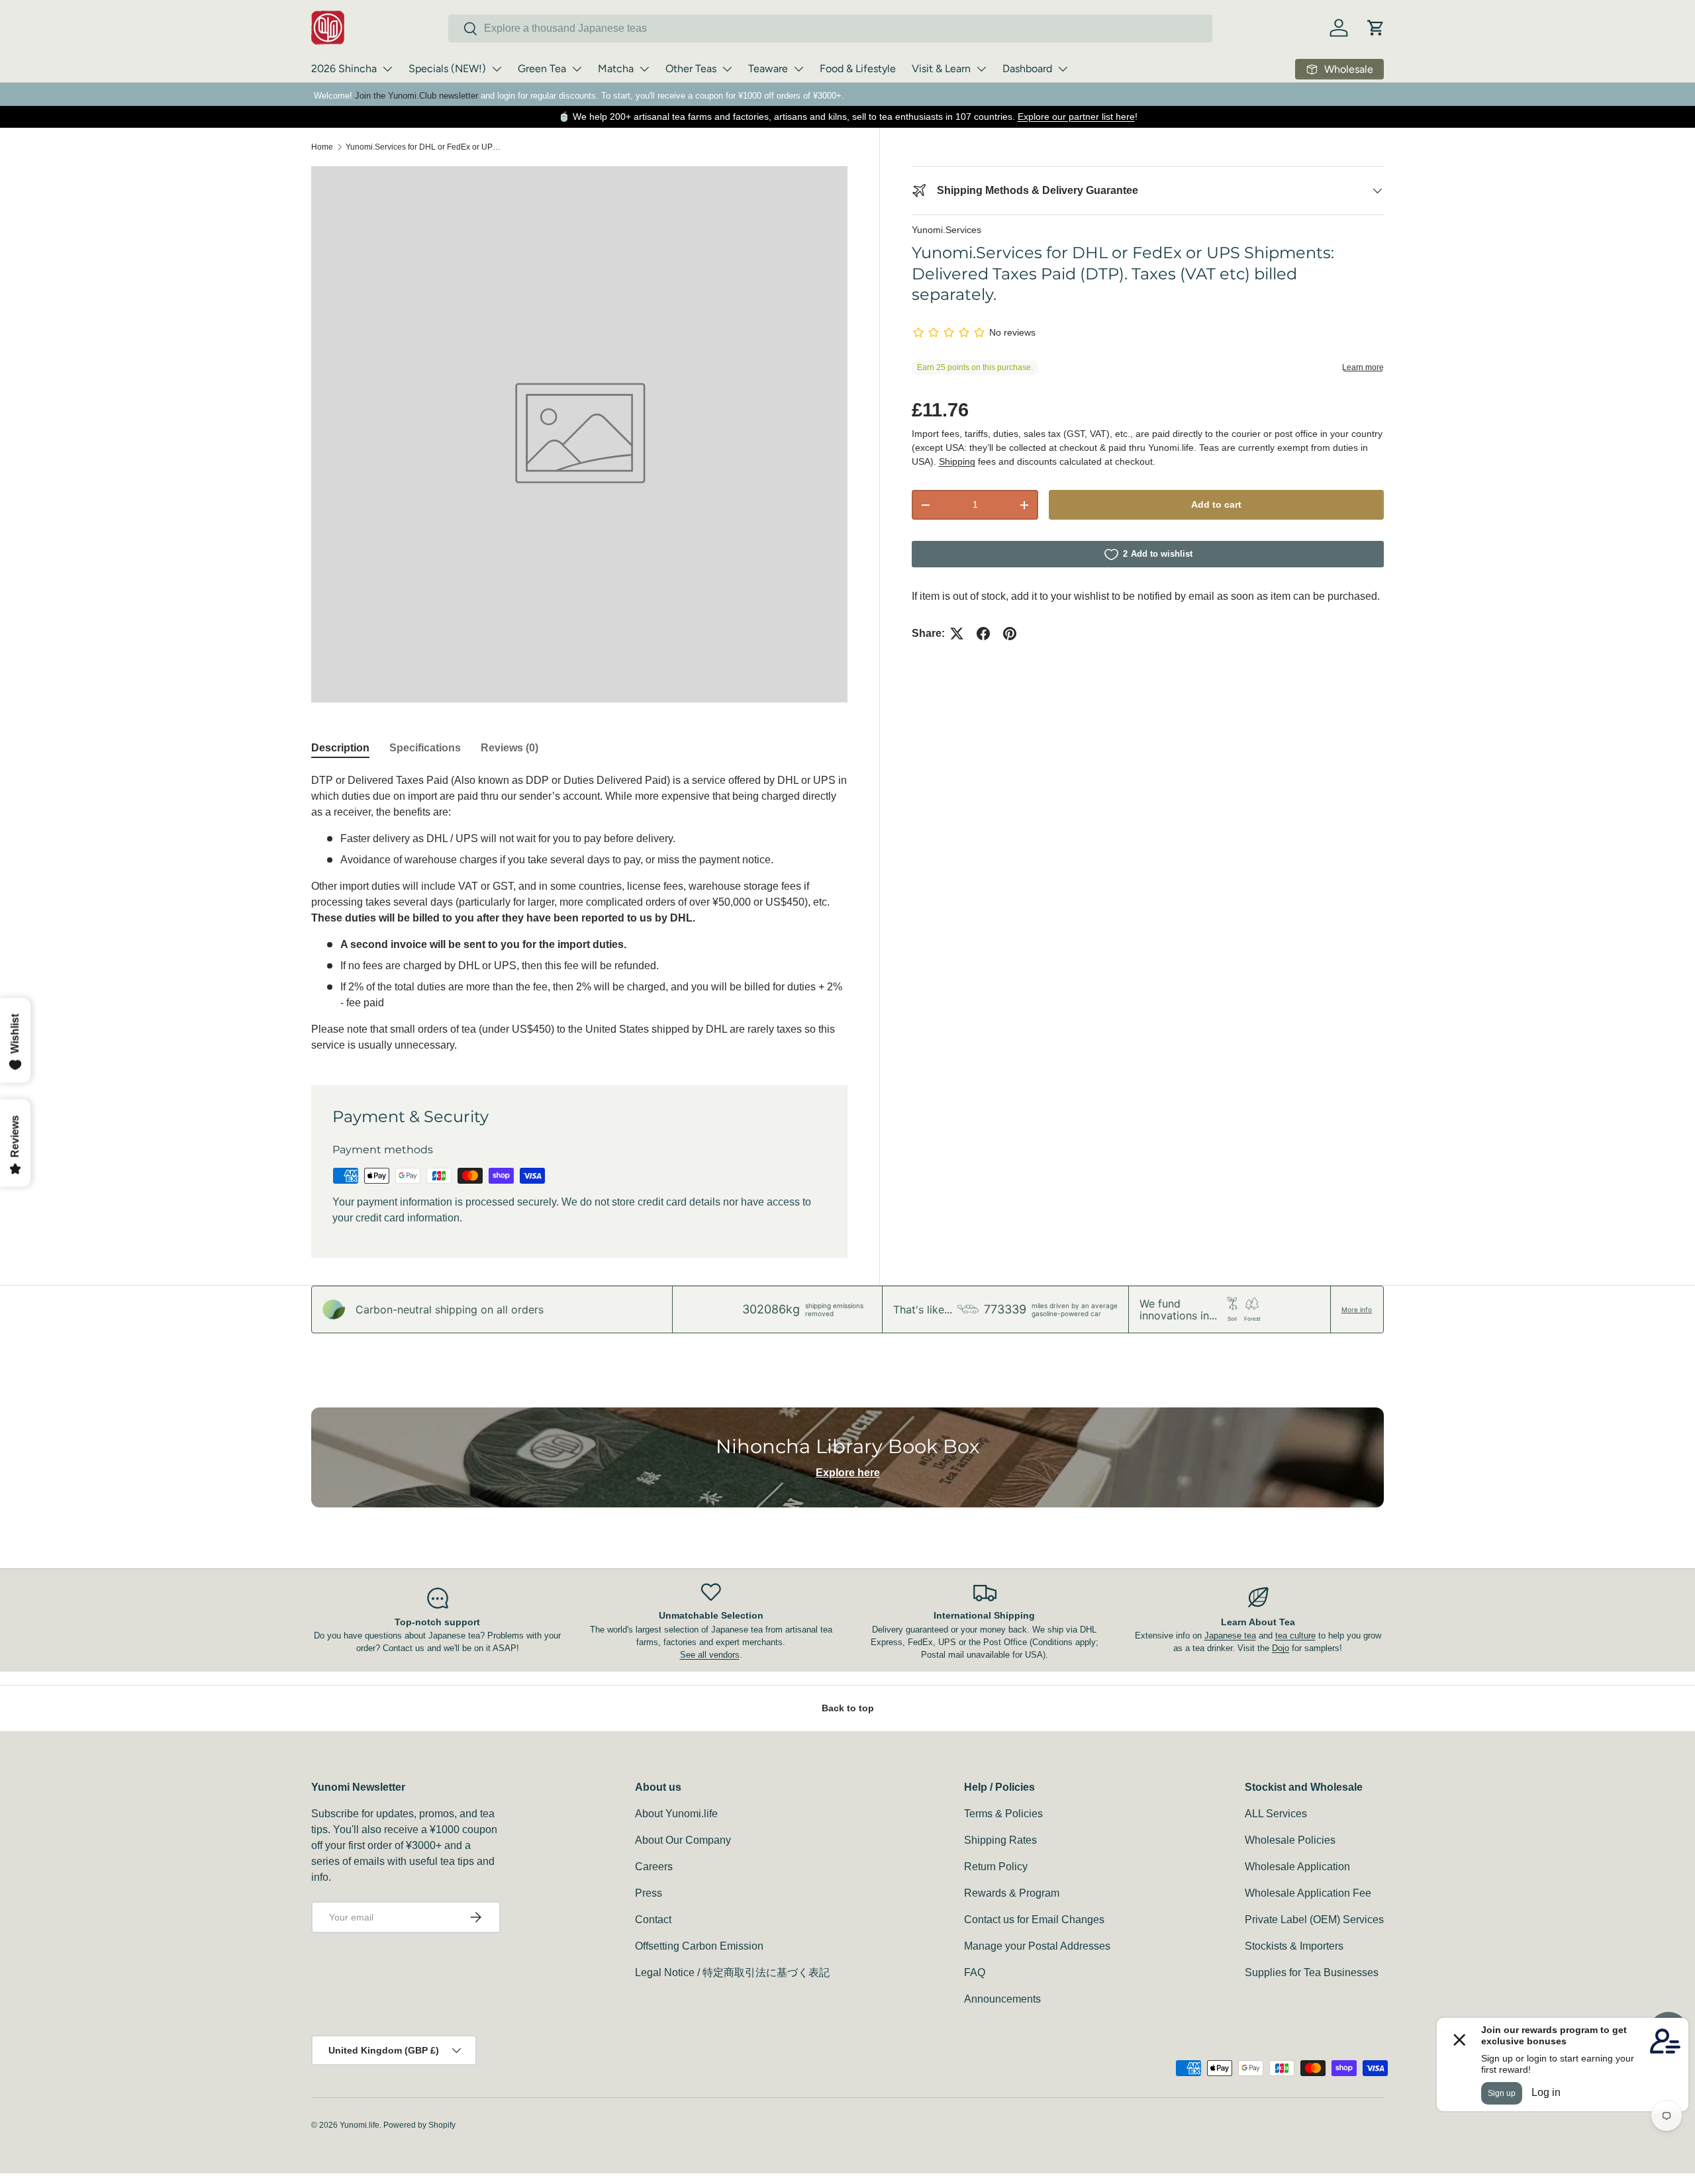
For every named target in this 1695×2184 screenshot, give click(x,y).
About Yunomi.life (676, 1814)
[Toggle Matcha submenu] (644, 69)
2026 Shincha (344, 69)
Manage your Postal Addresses (1037, 1946)
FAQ (975, 1972)
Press (649, 1893)
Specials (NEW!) (447, 69)
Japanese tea (1230, 1636)
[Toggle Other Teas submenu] (727, 69)
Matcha (616, 69)
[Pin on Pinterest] (1010, 634)
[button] (1376, 28)
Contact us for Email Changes (1034, 1920)
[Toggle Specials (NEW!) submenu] (497, 69)
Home (322, 147)
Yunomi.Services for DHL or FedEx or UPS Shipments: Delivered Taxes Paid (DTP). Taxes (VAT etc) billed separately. (425, 147)
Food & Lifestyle (858, 69)
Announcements (1002, 1999)
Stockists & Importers (1294, 1946)
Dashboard (1027, 69)
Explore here (848, 1473)
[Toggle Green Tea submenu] (577, 69)
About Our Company (683, 1840)
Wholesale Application (1297, 1867)
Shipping (957, 461)
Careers (654, 1867)
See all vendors (710, 1655)
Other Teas (691, 69)
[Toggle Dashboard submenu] (1063, 69)
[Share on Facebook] (983, 634)
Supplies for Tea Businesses (1312, 1972)
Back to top (848, 1708)
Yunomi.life (360, 2125)
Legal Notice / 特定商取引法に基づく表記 (732, 1972)
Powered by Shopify (419, 2125)
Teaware (768, 69)
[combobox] (830, 28)
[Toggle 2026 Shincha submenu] (387, 69)
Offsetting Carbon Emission (699, 1946)
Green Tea (542, 69)
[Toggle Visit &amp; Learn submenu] (981, 69)
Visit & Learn (941, 69)
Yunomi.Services (946, 230)
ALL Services (1276, 1814)
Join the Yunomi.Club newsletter (416, 96)
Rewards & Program (1012, 1893)
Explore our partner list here (1076, 117)
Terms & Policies (1003, 1814)
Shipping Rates (1000, 1840)
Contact (653, 1920)
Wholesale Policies (1290, 1840)
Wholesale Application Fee (1308, 1893)
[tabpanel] (579, 913)
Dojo (1281, 1648)
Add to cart (1216, 505)
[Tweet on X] (957, 634)
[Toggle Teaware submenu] (799, 69)
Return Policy (996, 1867)
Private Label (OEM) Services (1314, 1920)
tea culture (1295, 1636)
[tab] (340, 748)
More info (1357, 1309)
